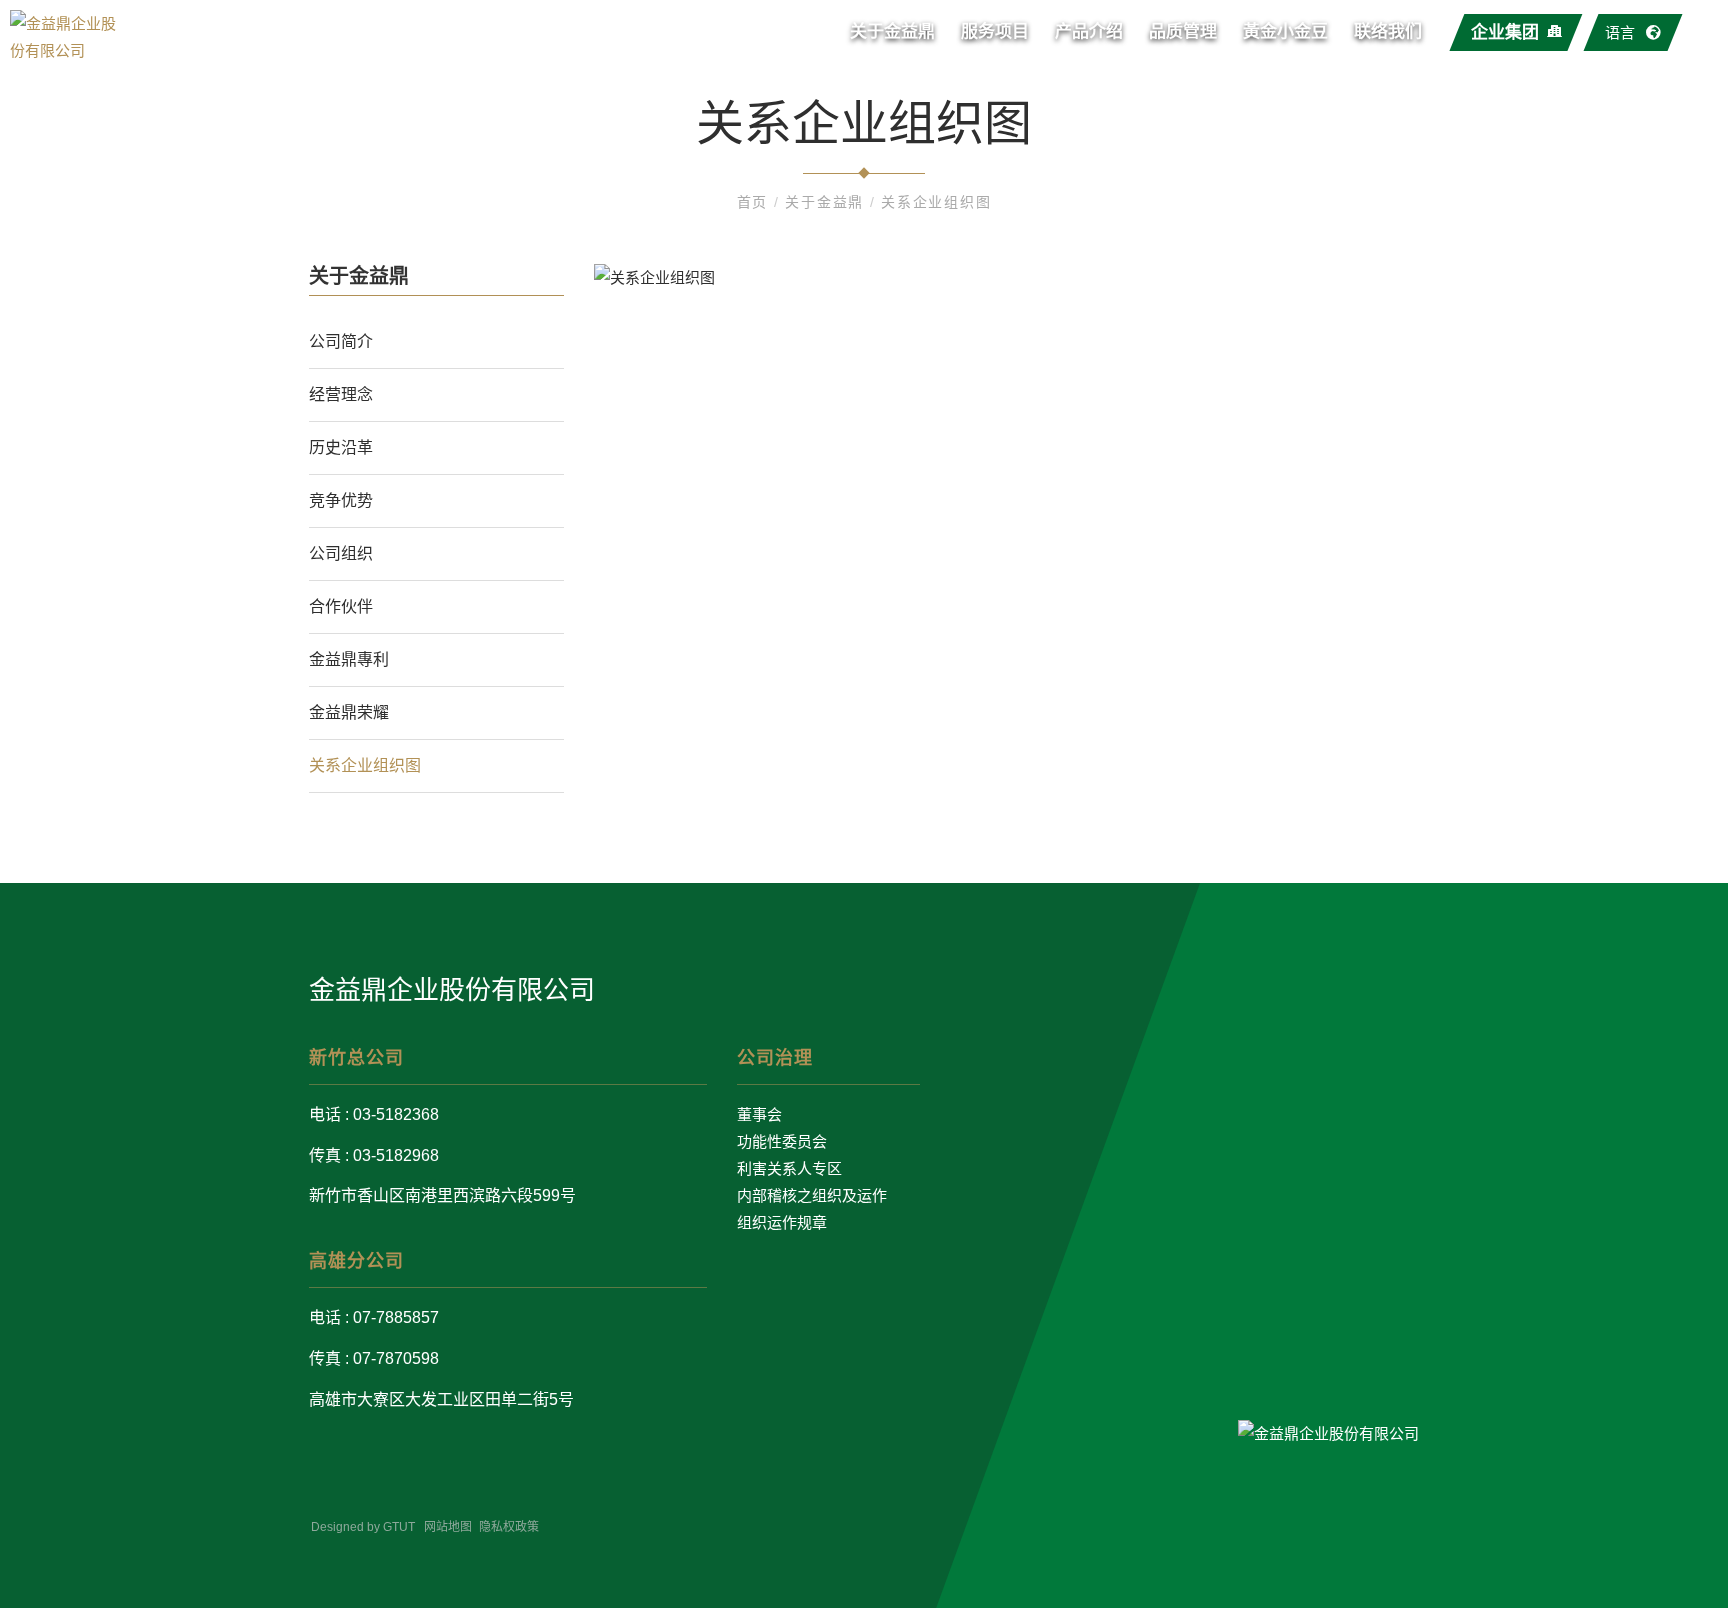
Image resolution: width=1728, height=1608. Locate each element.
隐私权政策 (509, 1527)
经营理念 (341, 394)
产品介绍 (1089, 31)
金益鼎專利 (349, 659)
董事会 (759, 1114)
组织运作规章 (782, 1222)
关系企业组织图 (936, 202)
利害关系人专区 (789, 1168)
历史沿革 (341, 447)
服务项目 (995, 31)
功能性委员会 (782, 1141)
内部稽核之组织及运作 (812, 1195)
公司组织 (341, 553)
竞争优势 (341, 500)
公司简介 (341, 341)
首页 (755, 202)
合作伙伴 (341, 606)
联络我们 (1388, 31)
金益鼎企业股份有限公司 (452, 990)
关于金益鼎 (892, 31)
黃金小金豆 (1285, 31)
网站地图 (448, 1527)
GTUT (399, 1527)
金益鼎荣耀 (349, 712)
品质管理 (1183, 31)
